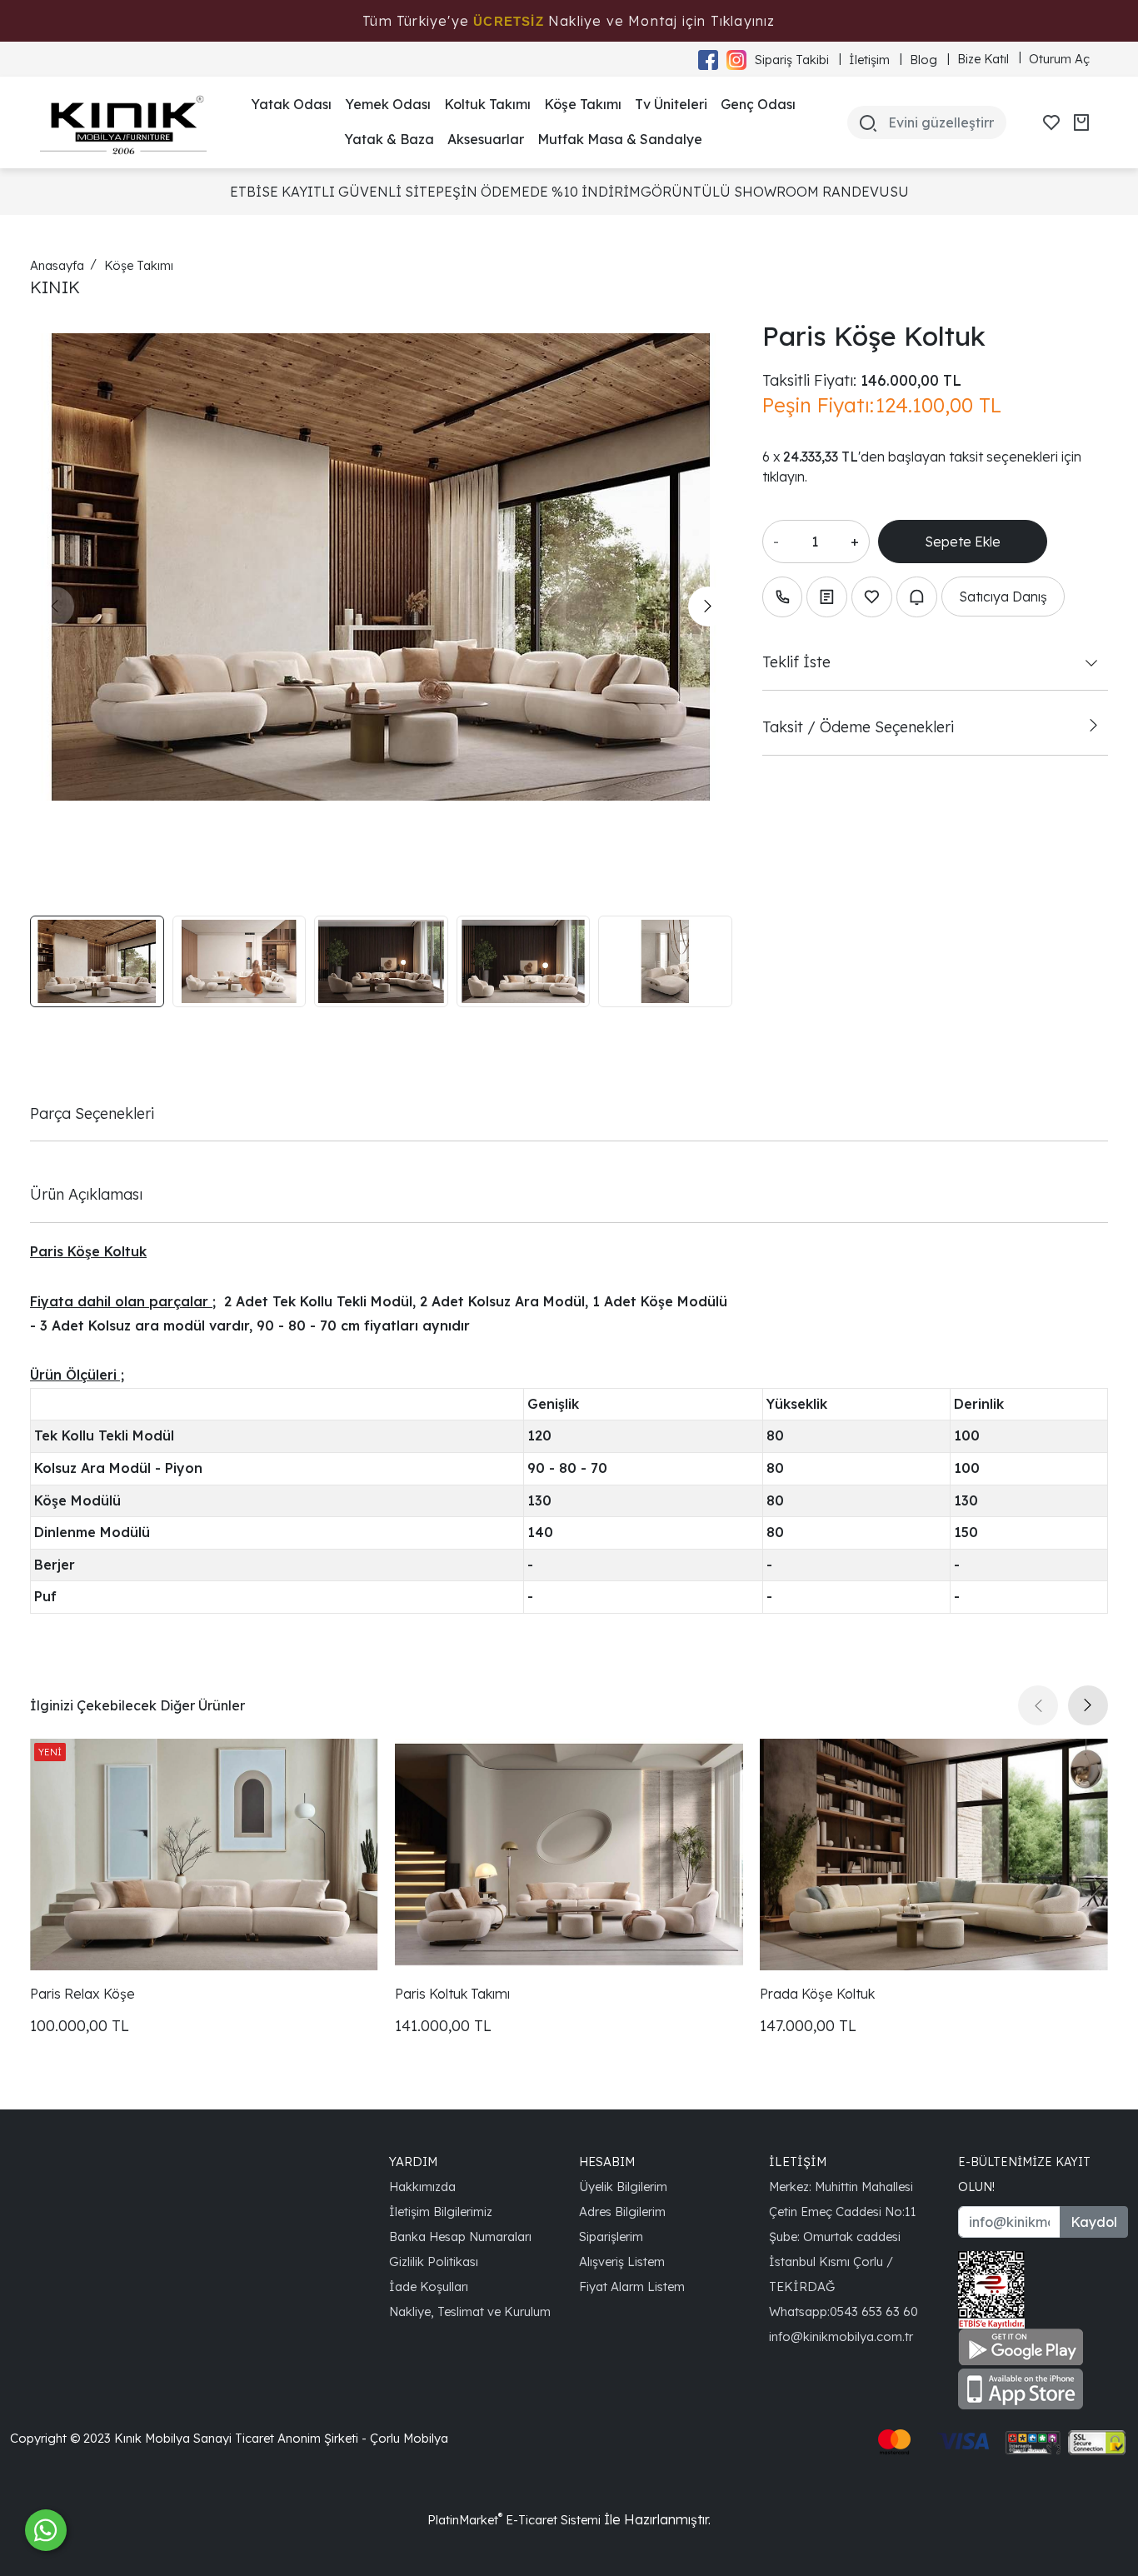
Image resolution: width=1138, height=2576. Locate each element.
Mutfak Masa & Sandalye (620, 139)
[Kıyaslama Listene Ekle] (827, 597)
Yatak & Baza (389, 139)
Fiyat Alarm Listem (632, 2286)
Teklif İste (796, 661)
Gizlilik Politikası (434, 2261)
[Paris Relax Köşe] (204, 1855)
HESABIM (607, 2162)
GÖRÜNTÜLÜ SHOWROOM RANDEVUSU (775, 192)
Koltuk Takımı (487, 104)
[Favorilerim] (1051, 122)
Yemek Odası (388, 104)
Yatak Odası (291, 104)
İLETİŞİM (798, 2162)
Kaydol (1094, 2222)
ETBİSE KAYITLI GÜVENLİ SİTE (333, 192)
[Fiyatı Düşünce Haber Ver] (917, 597)
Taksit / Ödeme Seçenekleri (858, 726)
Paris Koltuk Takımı (452, 1994)
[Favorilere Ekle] (872, 597)
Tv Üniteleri (671, 104)
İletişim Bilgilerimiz (441, 2212)
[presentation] (54, 607)
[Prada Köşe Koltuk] (934, 1855)
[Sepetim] (1081, 122)
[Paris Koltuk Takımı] (569, 1855)
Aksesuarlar (486, 139)
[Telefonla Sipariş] (783, 597)
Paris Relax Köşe (82, 1994)
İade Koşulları (429, 2286)
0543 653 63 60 (874, 2311)
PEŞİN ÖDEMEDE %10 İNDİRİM (538, 192)
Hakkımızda (422, 2187)
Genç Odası (758, 104)
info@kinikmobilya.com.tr (841, 2336)
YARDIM (413, 2162)
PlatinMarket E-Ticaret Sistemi (514, 2520)
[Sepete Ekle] (963, 542)
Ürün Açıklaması (86, 1194)
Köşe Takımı (583, 104)
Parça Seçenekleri (92, 1113)
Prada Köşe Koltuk (817, 1994)
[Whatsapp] (46, 2530)
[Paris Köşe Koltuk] (381, 567)
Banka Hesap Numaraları (460, 2237)
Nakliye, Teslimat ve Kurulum (470, 2311)
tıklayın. (785, 477)
